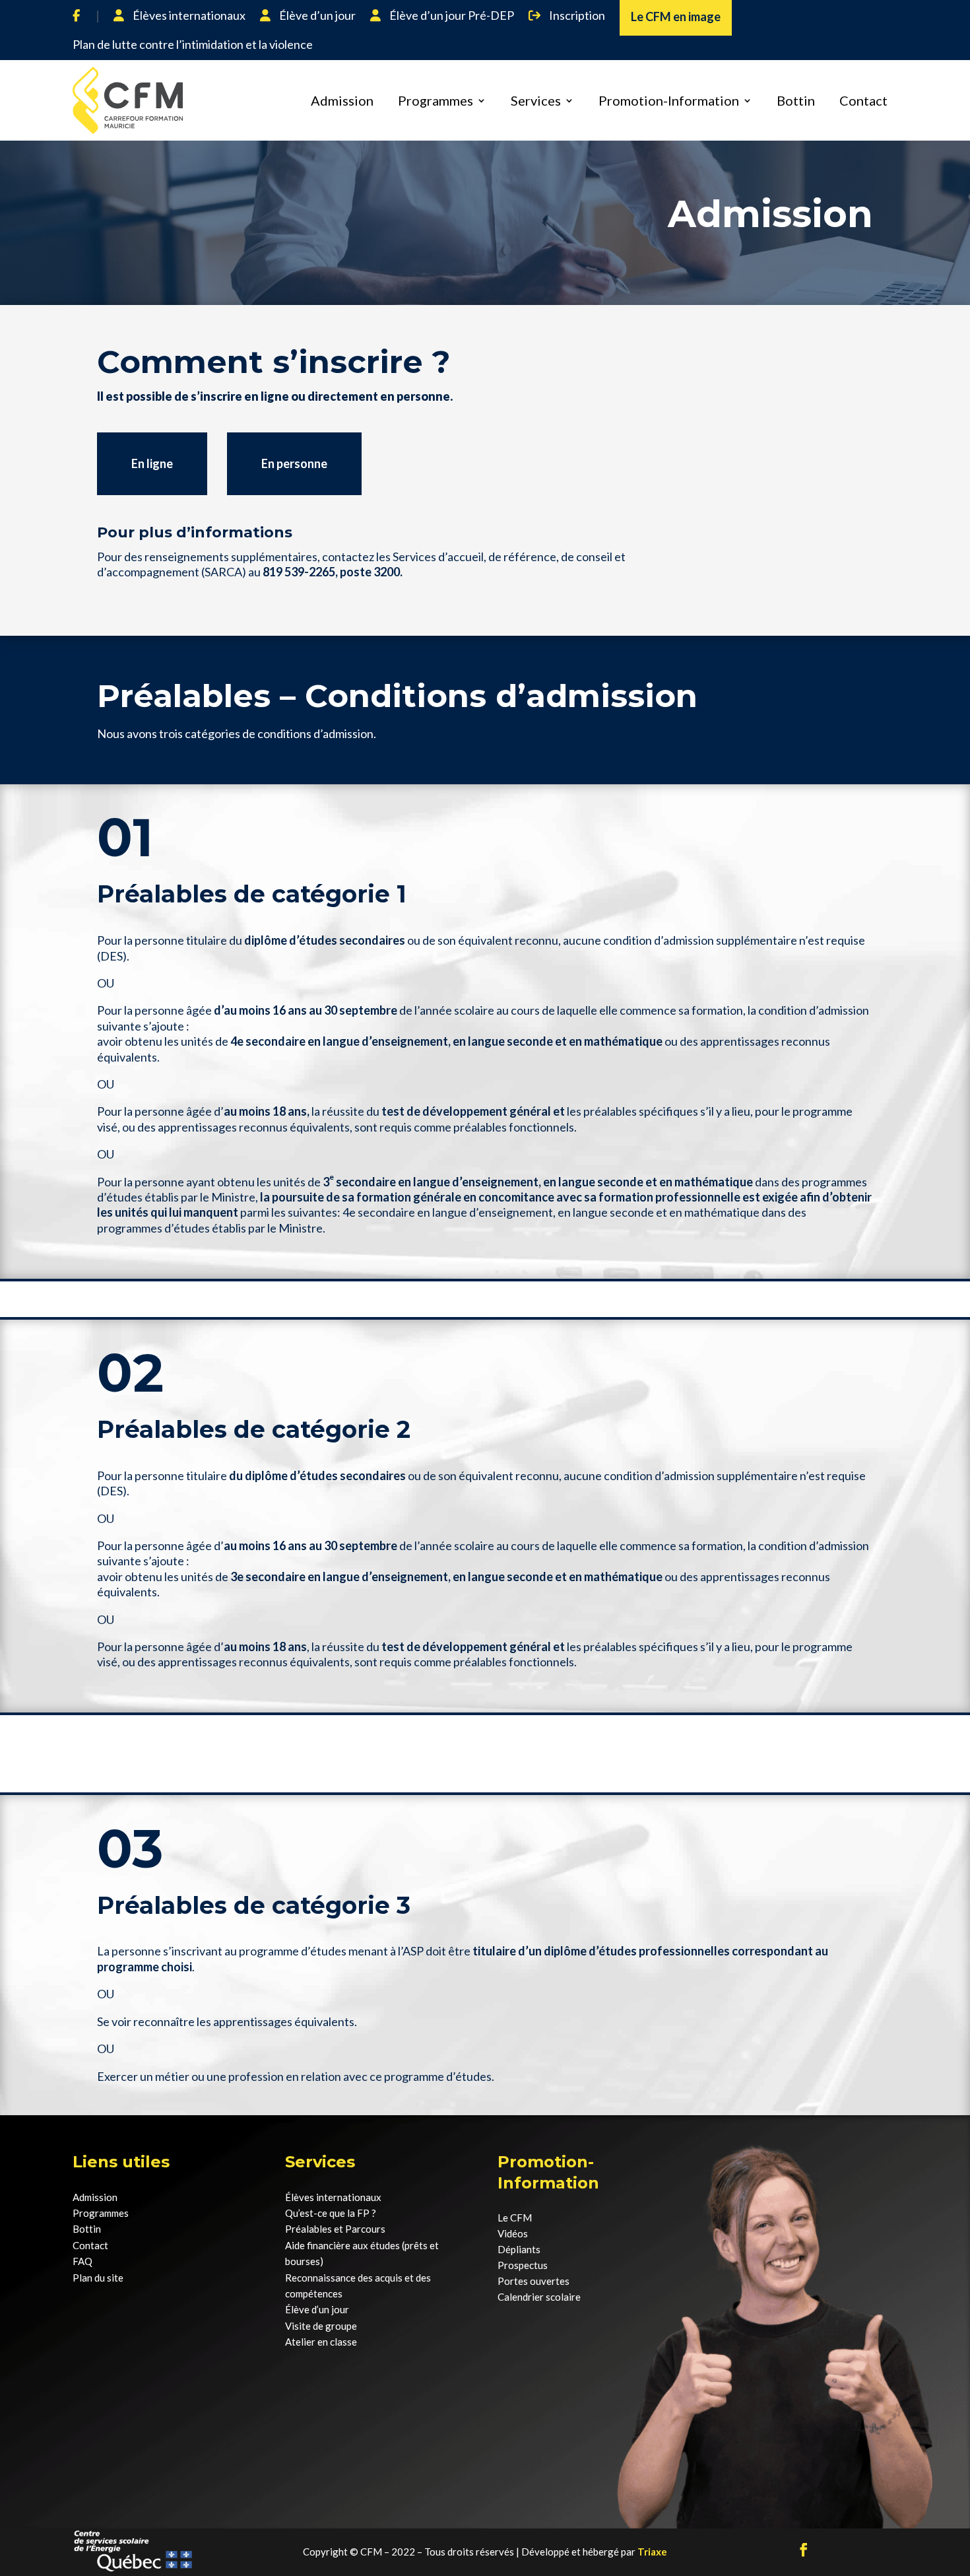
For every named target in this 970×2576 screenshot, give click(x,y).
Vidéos (513, 2233)
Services (536, 100)
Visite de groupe (321, 2326)
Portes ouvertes (533, 2281)
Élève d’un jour (316, 16)
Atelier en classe (321, 2342)
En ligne (152, 463)
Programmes (436, 100)
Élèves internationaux (188, 16)
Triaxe (652, 2552)
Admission (342, 100)
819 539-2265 (299, 572)
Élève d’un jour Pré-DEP (451, 16)
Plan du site (98, 2278)
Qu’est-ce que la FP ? (331, 2213)
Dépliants (519, 2249)
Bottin (796, 100)
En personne (294, 463)
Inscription (576, 16)
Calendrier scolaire (539, 2297)
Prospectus (523, 2265)
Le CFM (515, 2218)
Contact (863, 100)
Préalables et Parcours (335, 2229)
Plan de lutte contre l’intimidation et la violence (193, 45)
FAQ (82, 2261)
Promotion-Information (669, 100)
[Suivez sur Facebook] (804, 2550)
